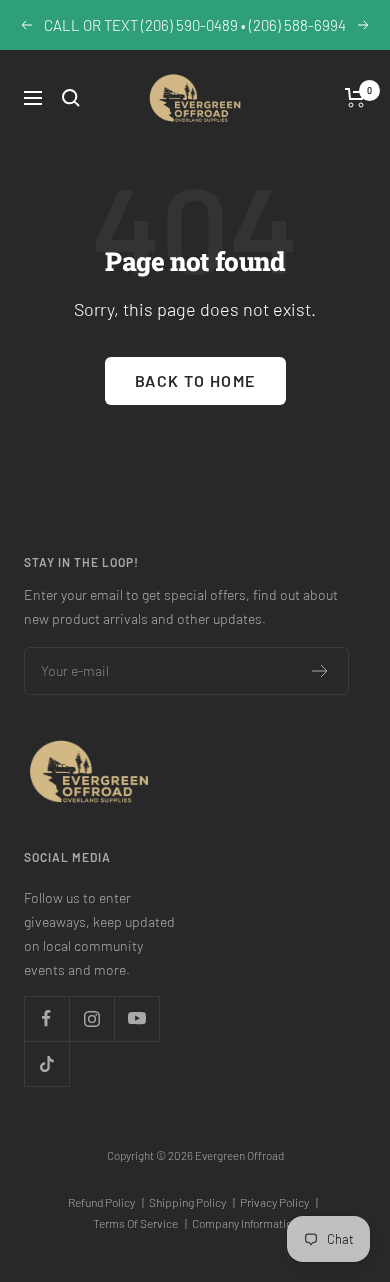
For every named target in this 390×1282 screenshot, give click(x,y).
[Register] (320, 671)
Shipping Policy (192, 1202)
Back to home (195, 380)
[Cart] (355, 98)
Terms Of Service (140, 1223)
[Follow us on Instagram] (91, 1018)
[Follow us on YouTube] (136, 1018)
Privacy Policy (279, 1202)
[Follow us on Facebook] (46, 1018)
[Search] (71, 98)
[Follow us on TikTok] (46, 1063)
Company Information (245, 1223)
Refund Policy (106, 1202)
